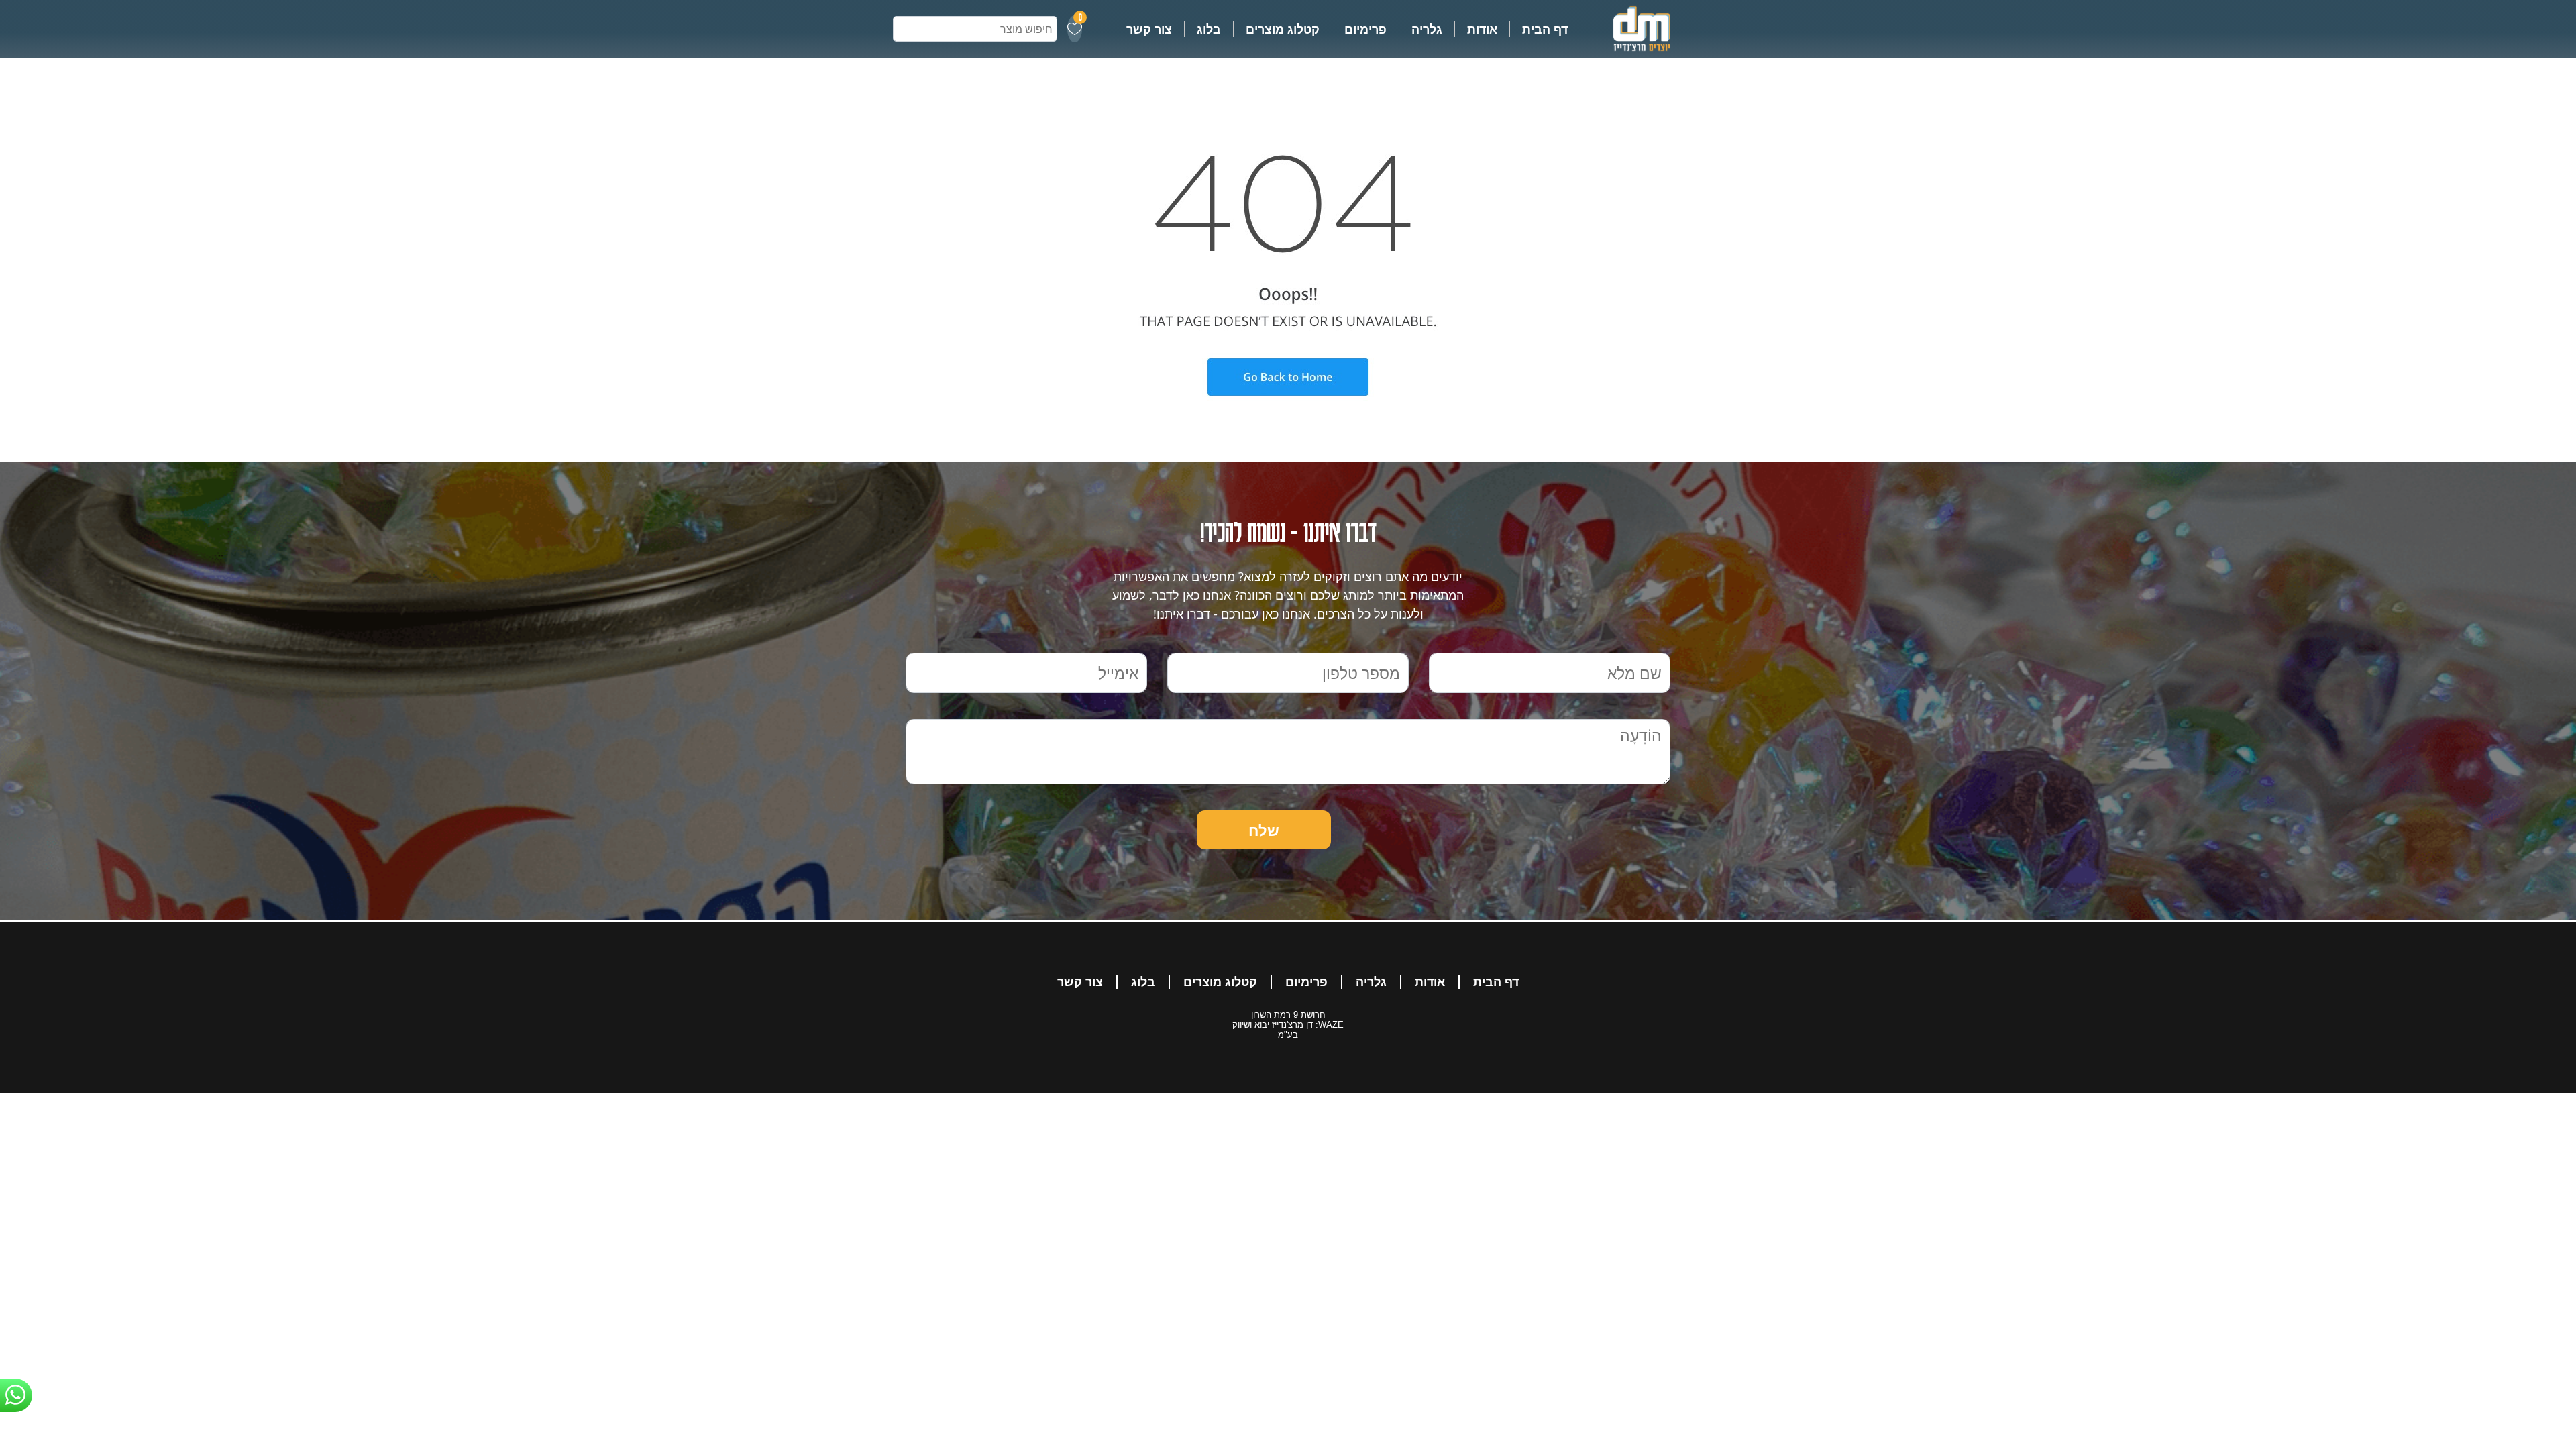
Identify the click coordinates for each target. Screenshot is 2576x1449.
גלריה (1427, 29)
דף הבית (1545, 29)
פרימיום (1365, 29)
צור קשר (1149, 29)
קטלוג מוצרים (1283, 29)
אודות (1482, 29)
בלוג (1209, 29)
